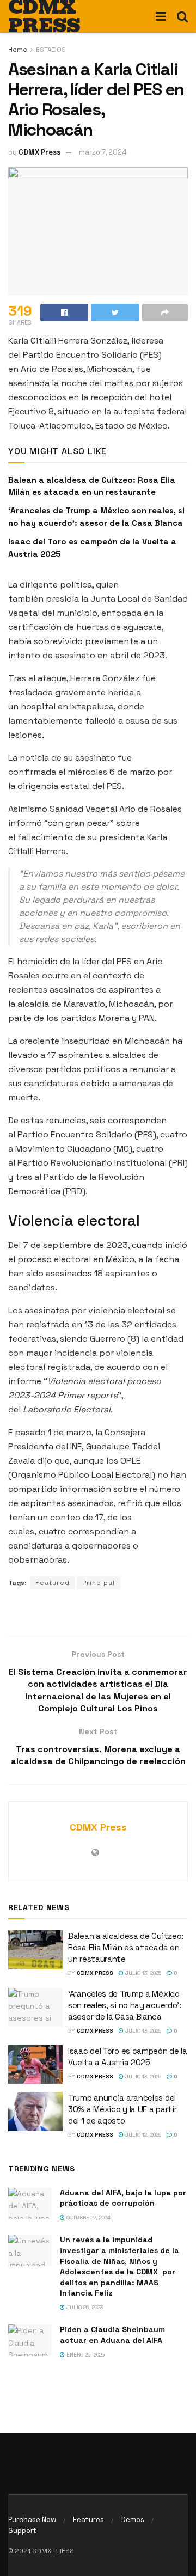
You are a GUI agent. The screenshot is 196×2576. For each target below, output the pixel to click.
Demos (133, 2520)
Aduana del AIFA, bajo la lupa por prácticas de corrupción (123, 2198)
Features (88, 2520)
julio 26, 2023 (84, 2307)
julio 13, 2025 (142, 1973)
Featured (53, 1583)
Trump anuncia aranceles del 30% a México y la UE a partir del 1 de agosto (122, 2109)
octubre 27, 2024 (88, 2217)
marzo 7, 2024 (103, 152)
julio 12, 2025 (142, 2135)
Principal (99, 1583)
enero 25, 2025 (85, 2355)
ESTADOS (51, 50)
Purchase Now (32, 2520)
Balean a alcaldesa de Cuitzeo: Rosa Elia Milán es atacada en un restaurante (126, 1947)
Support (22, 2531)
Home (18, 50)
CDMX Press (39, 152)
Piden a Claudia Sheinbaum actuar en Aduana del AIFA (112, 2335)
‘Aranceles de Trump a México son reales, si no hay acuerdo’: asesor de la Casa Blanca (125, 2005)
